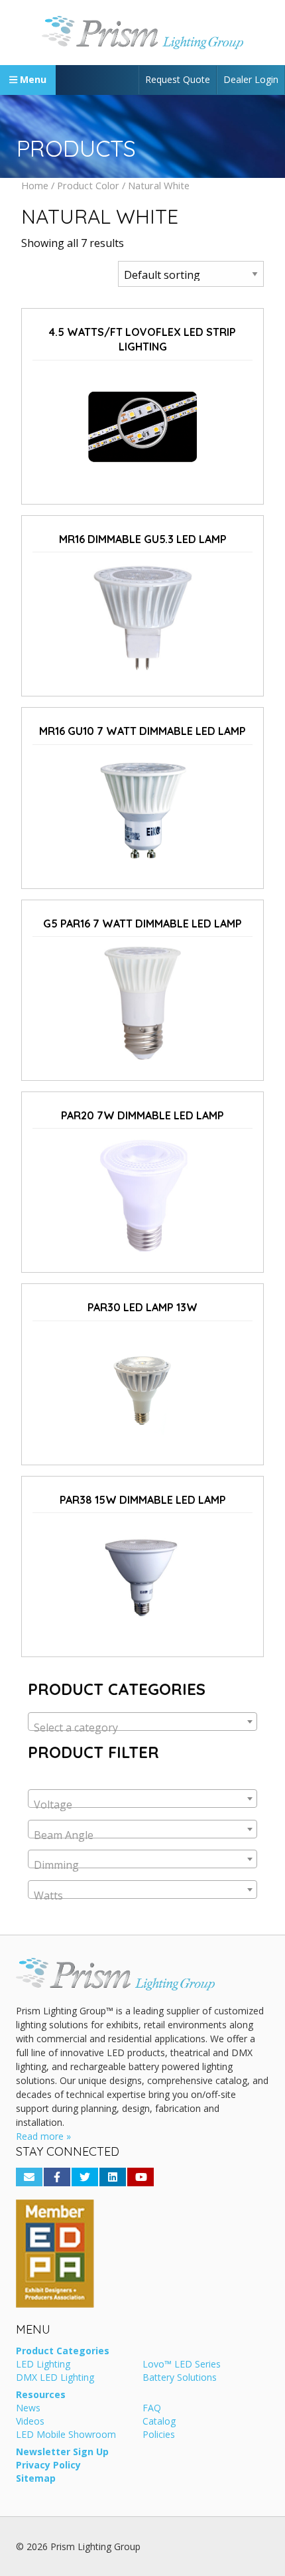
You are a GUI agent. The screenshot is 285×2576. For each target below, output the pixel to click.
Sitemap (36, 2479)
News (28, 2409)
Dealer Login (251, 79)
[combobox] (142, 1722)
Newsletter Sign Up (62, 2453)
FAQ (152, 2409)
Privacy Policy (48, 2466)
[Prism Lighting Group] (142, 33)
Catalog (159, 2422)
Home (35, 185)
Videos (30, 2422)
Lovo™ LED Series (182, 2365)
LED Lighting (43, 2365)
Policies (159, 2435)
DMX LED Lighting (55, 2378)
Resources (41, 2395)
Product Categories (63, 2352)
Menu (32, 79)
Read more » (43, 2136)
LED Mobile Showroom (66, 2435)
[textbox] (142, 1728)
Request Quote (178, 79)
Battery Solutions (180, 2378)
